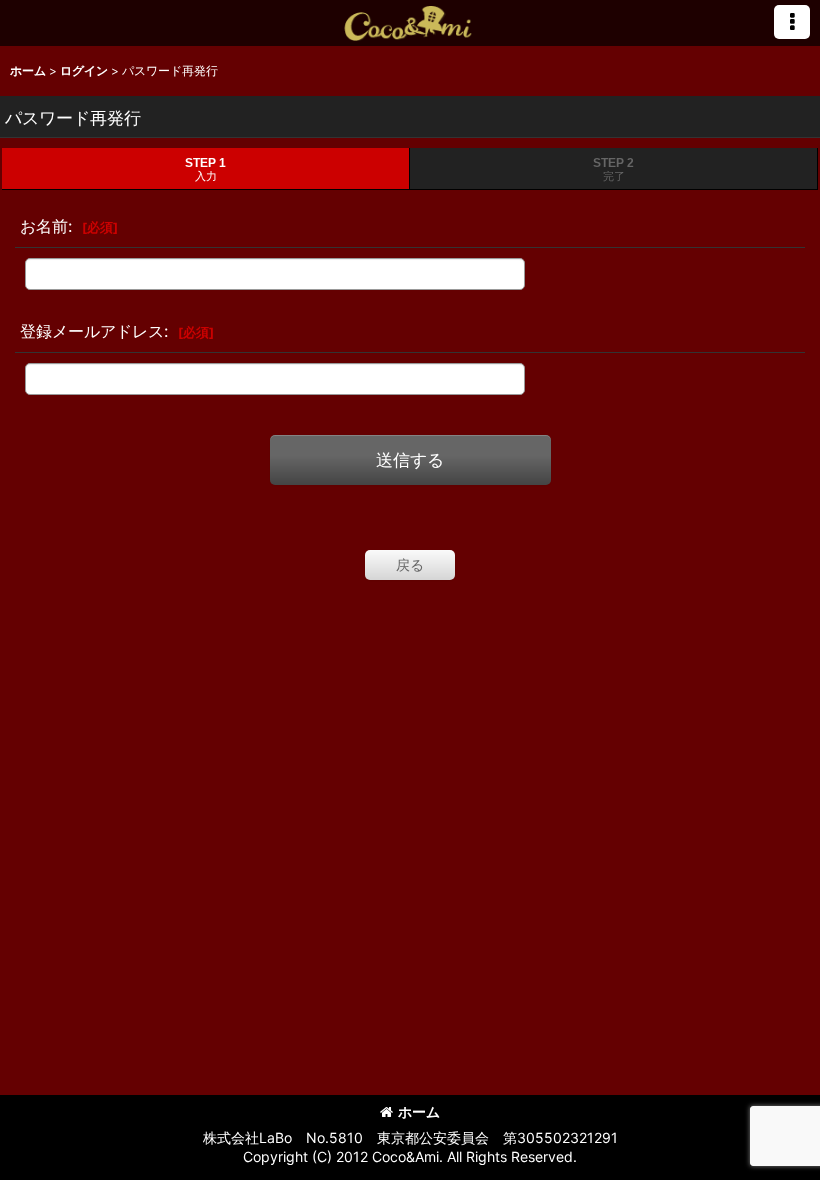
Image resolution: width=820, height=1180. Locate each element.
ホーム (419, 1111)
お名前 (44, 226)
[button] (792, 22)
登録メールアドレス (92, 331)
